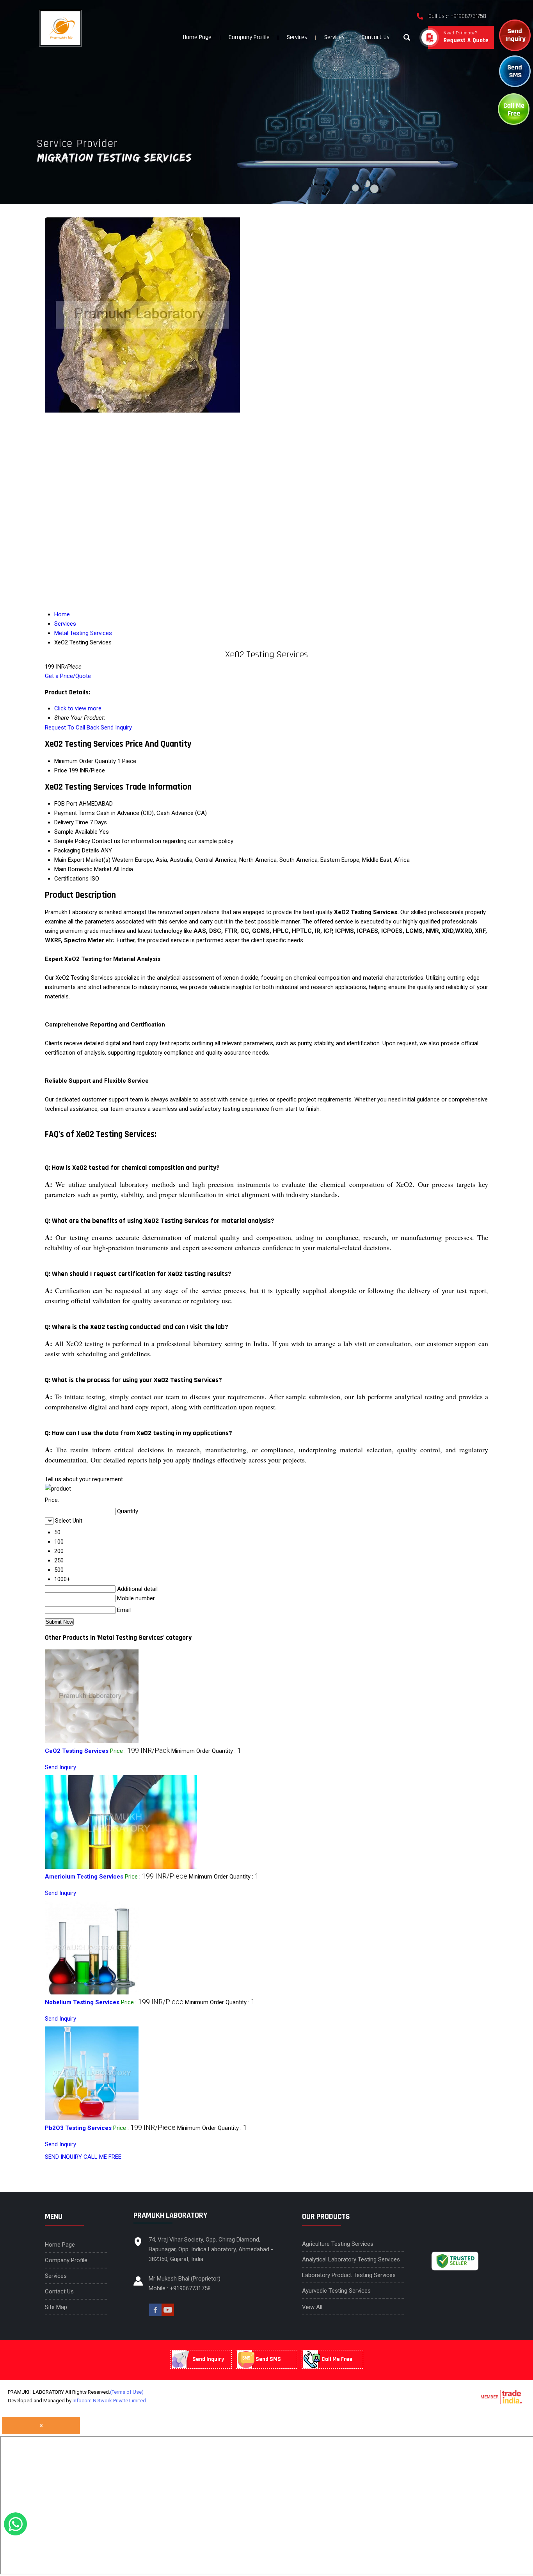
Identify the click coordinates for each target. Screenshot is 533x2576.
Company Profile (249, 37)
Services (297, 37)
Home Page (197, 37)
